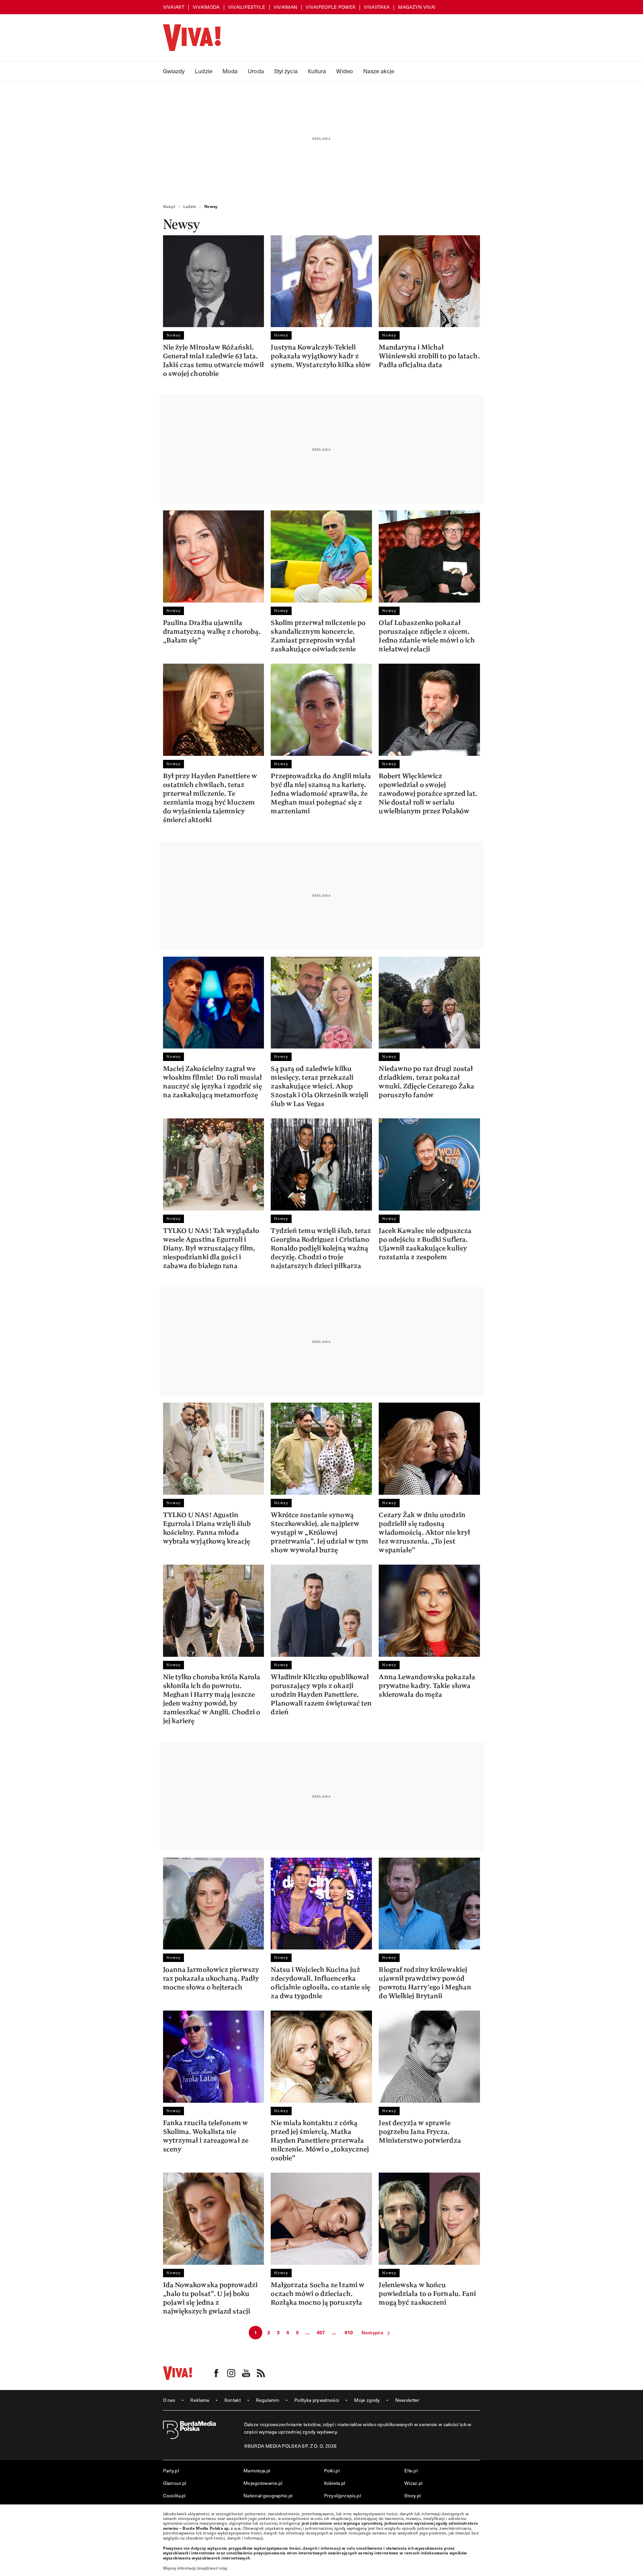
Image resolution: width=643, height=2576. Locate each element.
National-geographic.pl (268, 2495)
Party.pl (171, 2471)
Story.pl (412, 2495)
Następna (372, 2332)
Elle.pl (411, 2471)
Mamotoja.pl (257, 2471)
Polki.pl (332, 2471)
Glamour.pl (175, 2483)
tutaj (223, 2568)
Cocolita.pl (174, 2495)
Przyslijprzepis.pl (342, 2495)
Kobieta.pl (335, 2483)
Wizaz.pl (413, 2483)
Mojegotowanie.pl (263, 2483)
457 (321, 2332)
